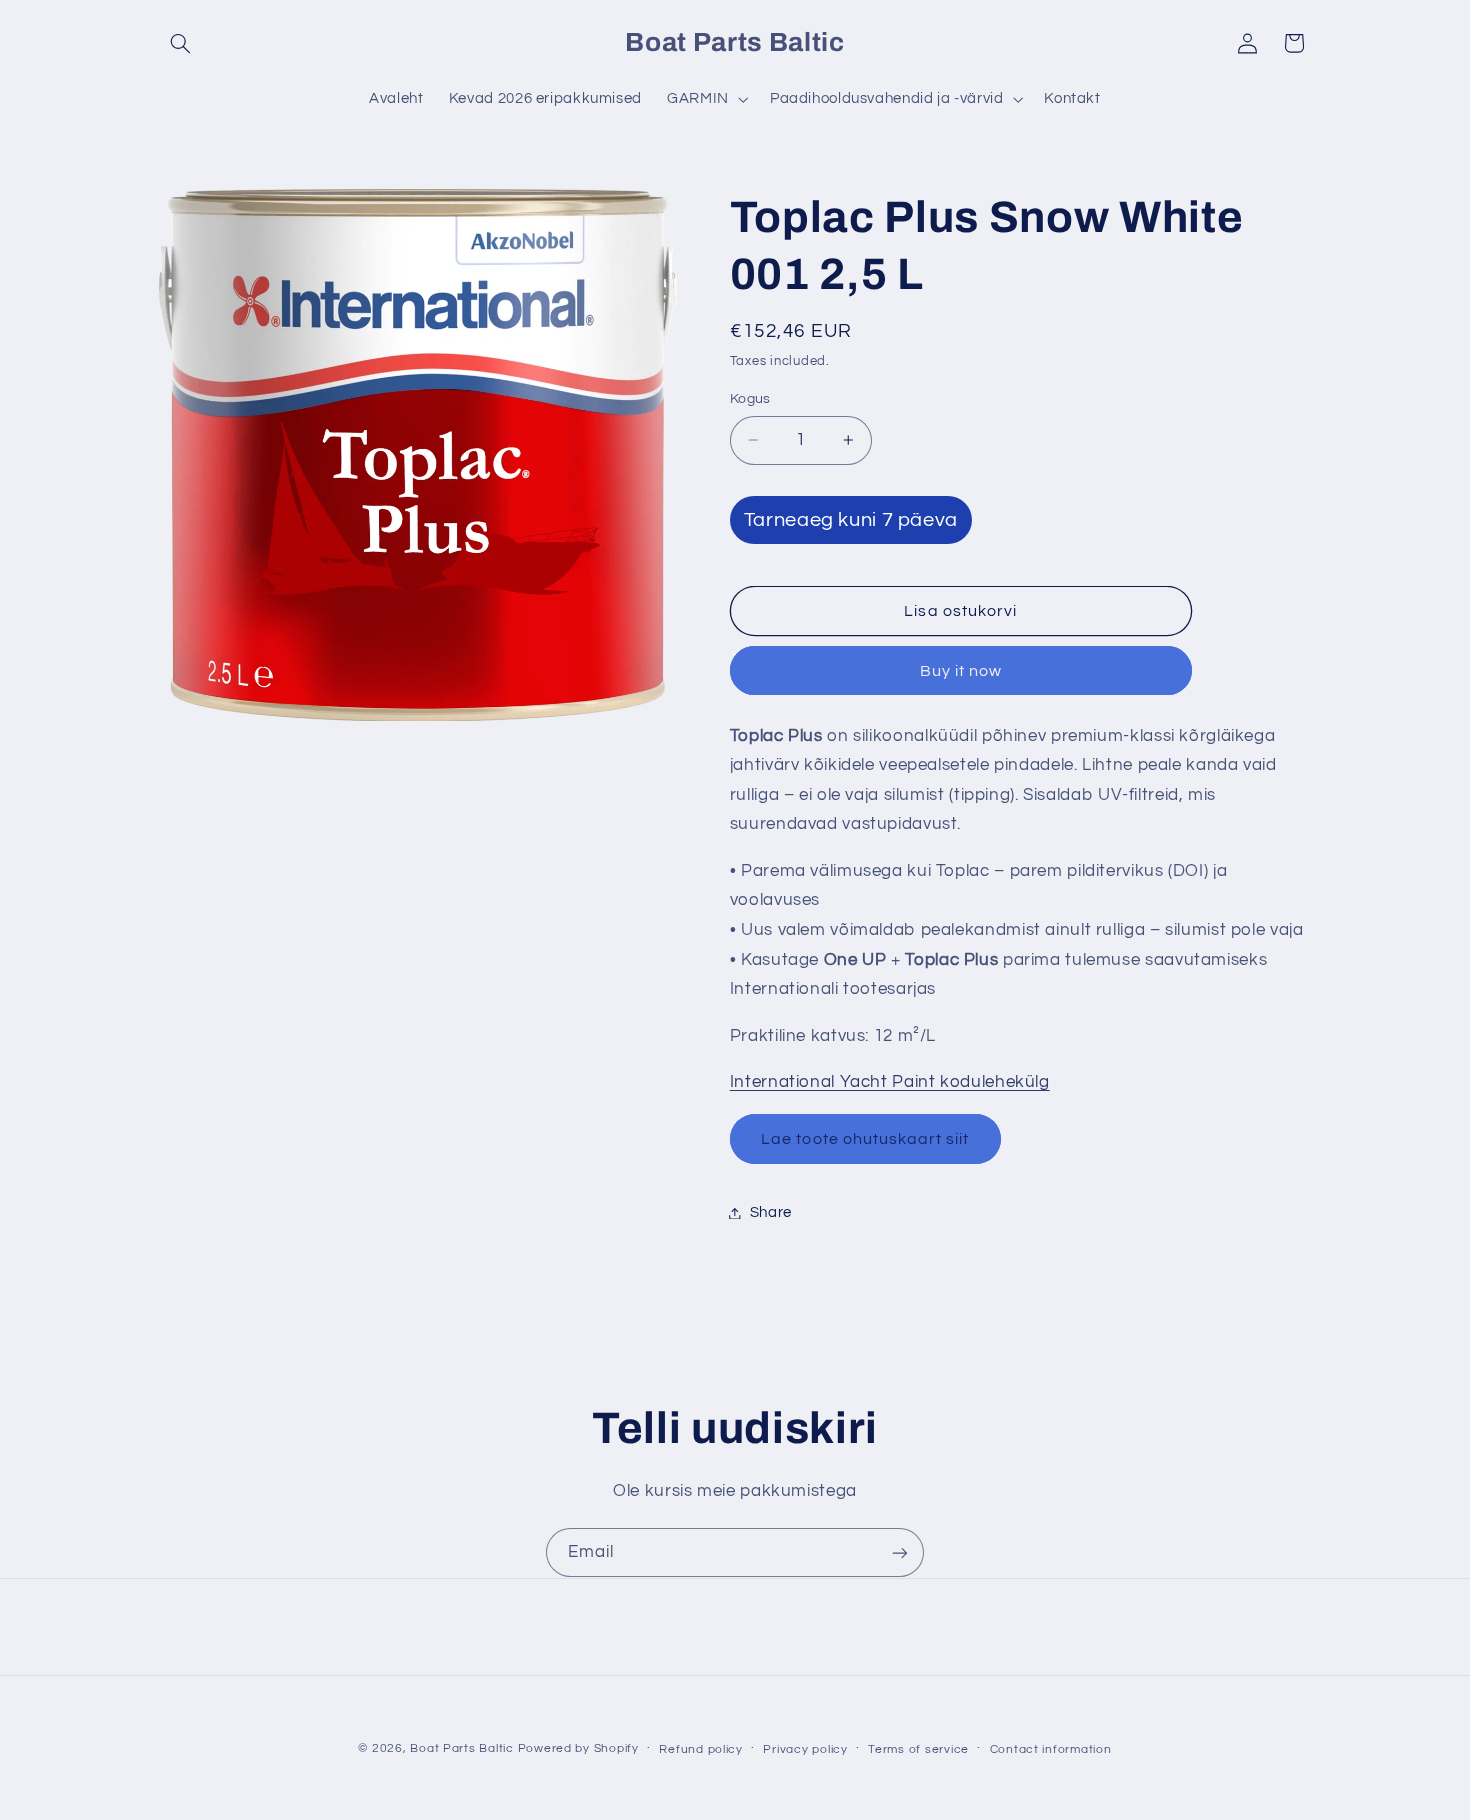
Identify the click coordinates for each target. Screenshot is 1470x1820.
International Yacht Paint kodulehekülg (890, 1082)
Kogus (750, 399)
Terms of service (918, 1749)
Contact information (1051, 1749)
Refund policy (701, 1749)
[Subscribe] (900, 1552)
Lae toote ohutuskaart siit (865, 1139)
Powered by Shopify (578, 1748)
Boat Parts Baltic (462, 1748)
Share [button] (771, 1212)
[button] (181, 43)
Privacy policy (805, 1749)
